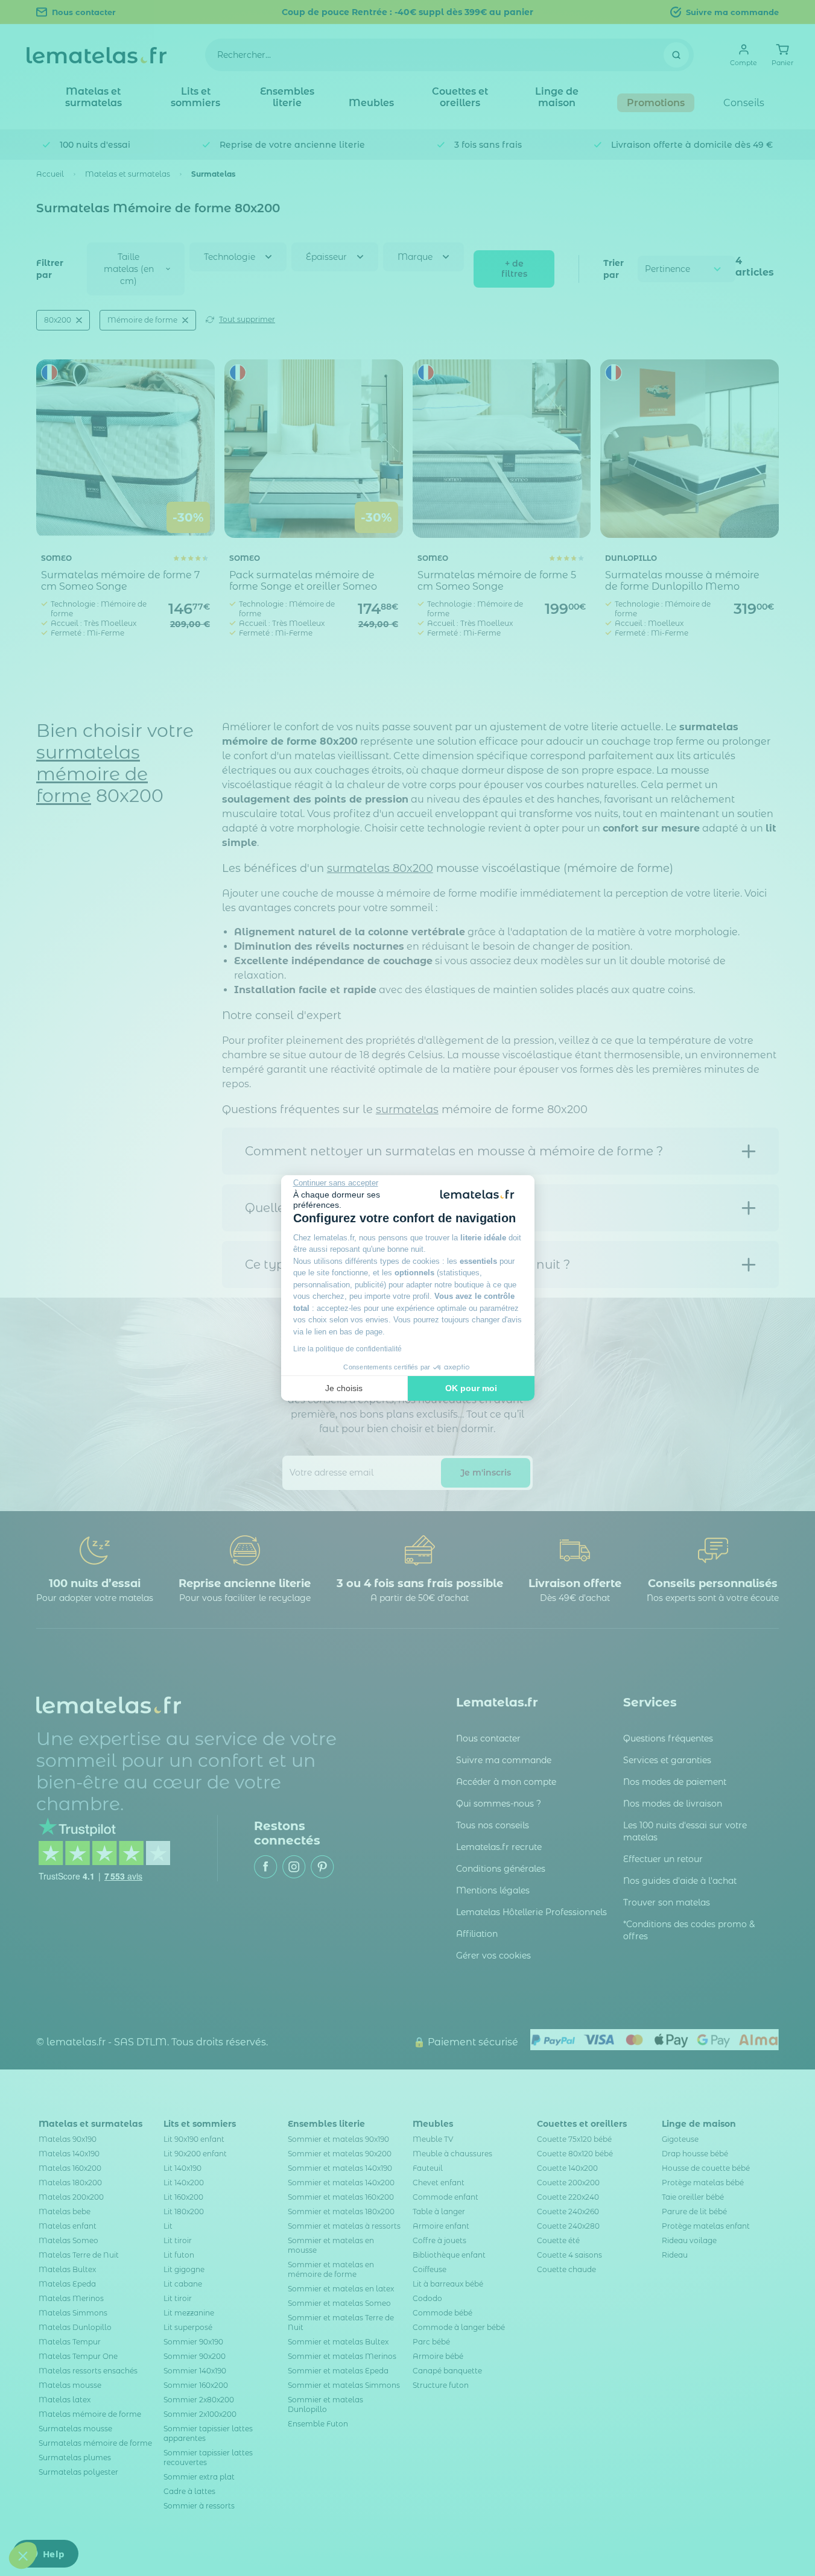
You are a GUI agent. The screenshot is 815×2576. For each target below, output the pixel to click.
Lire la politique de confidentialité (347, 1349)
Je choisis (344, 1388)
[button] (23, 2555)
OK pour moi (471, 1388)
